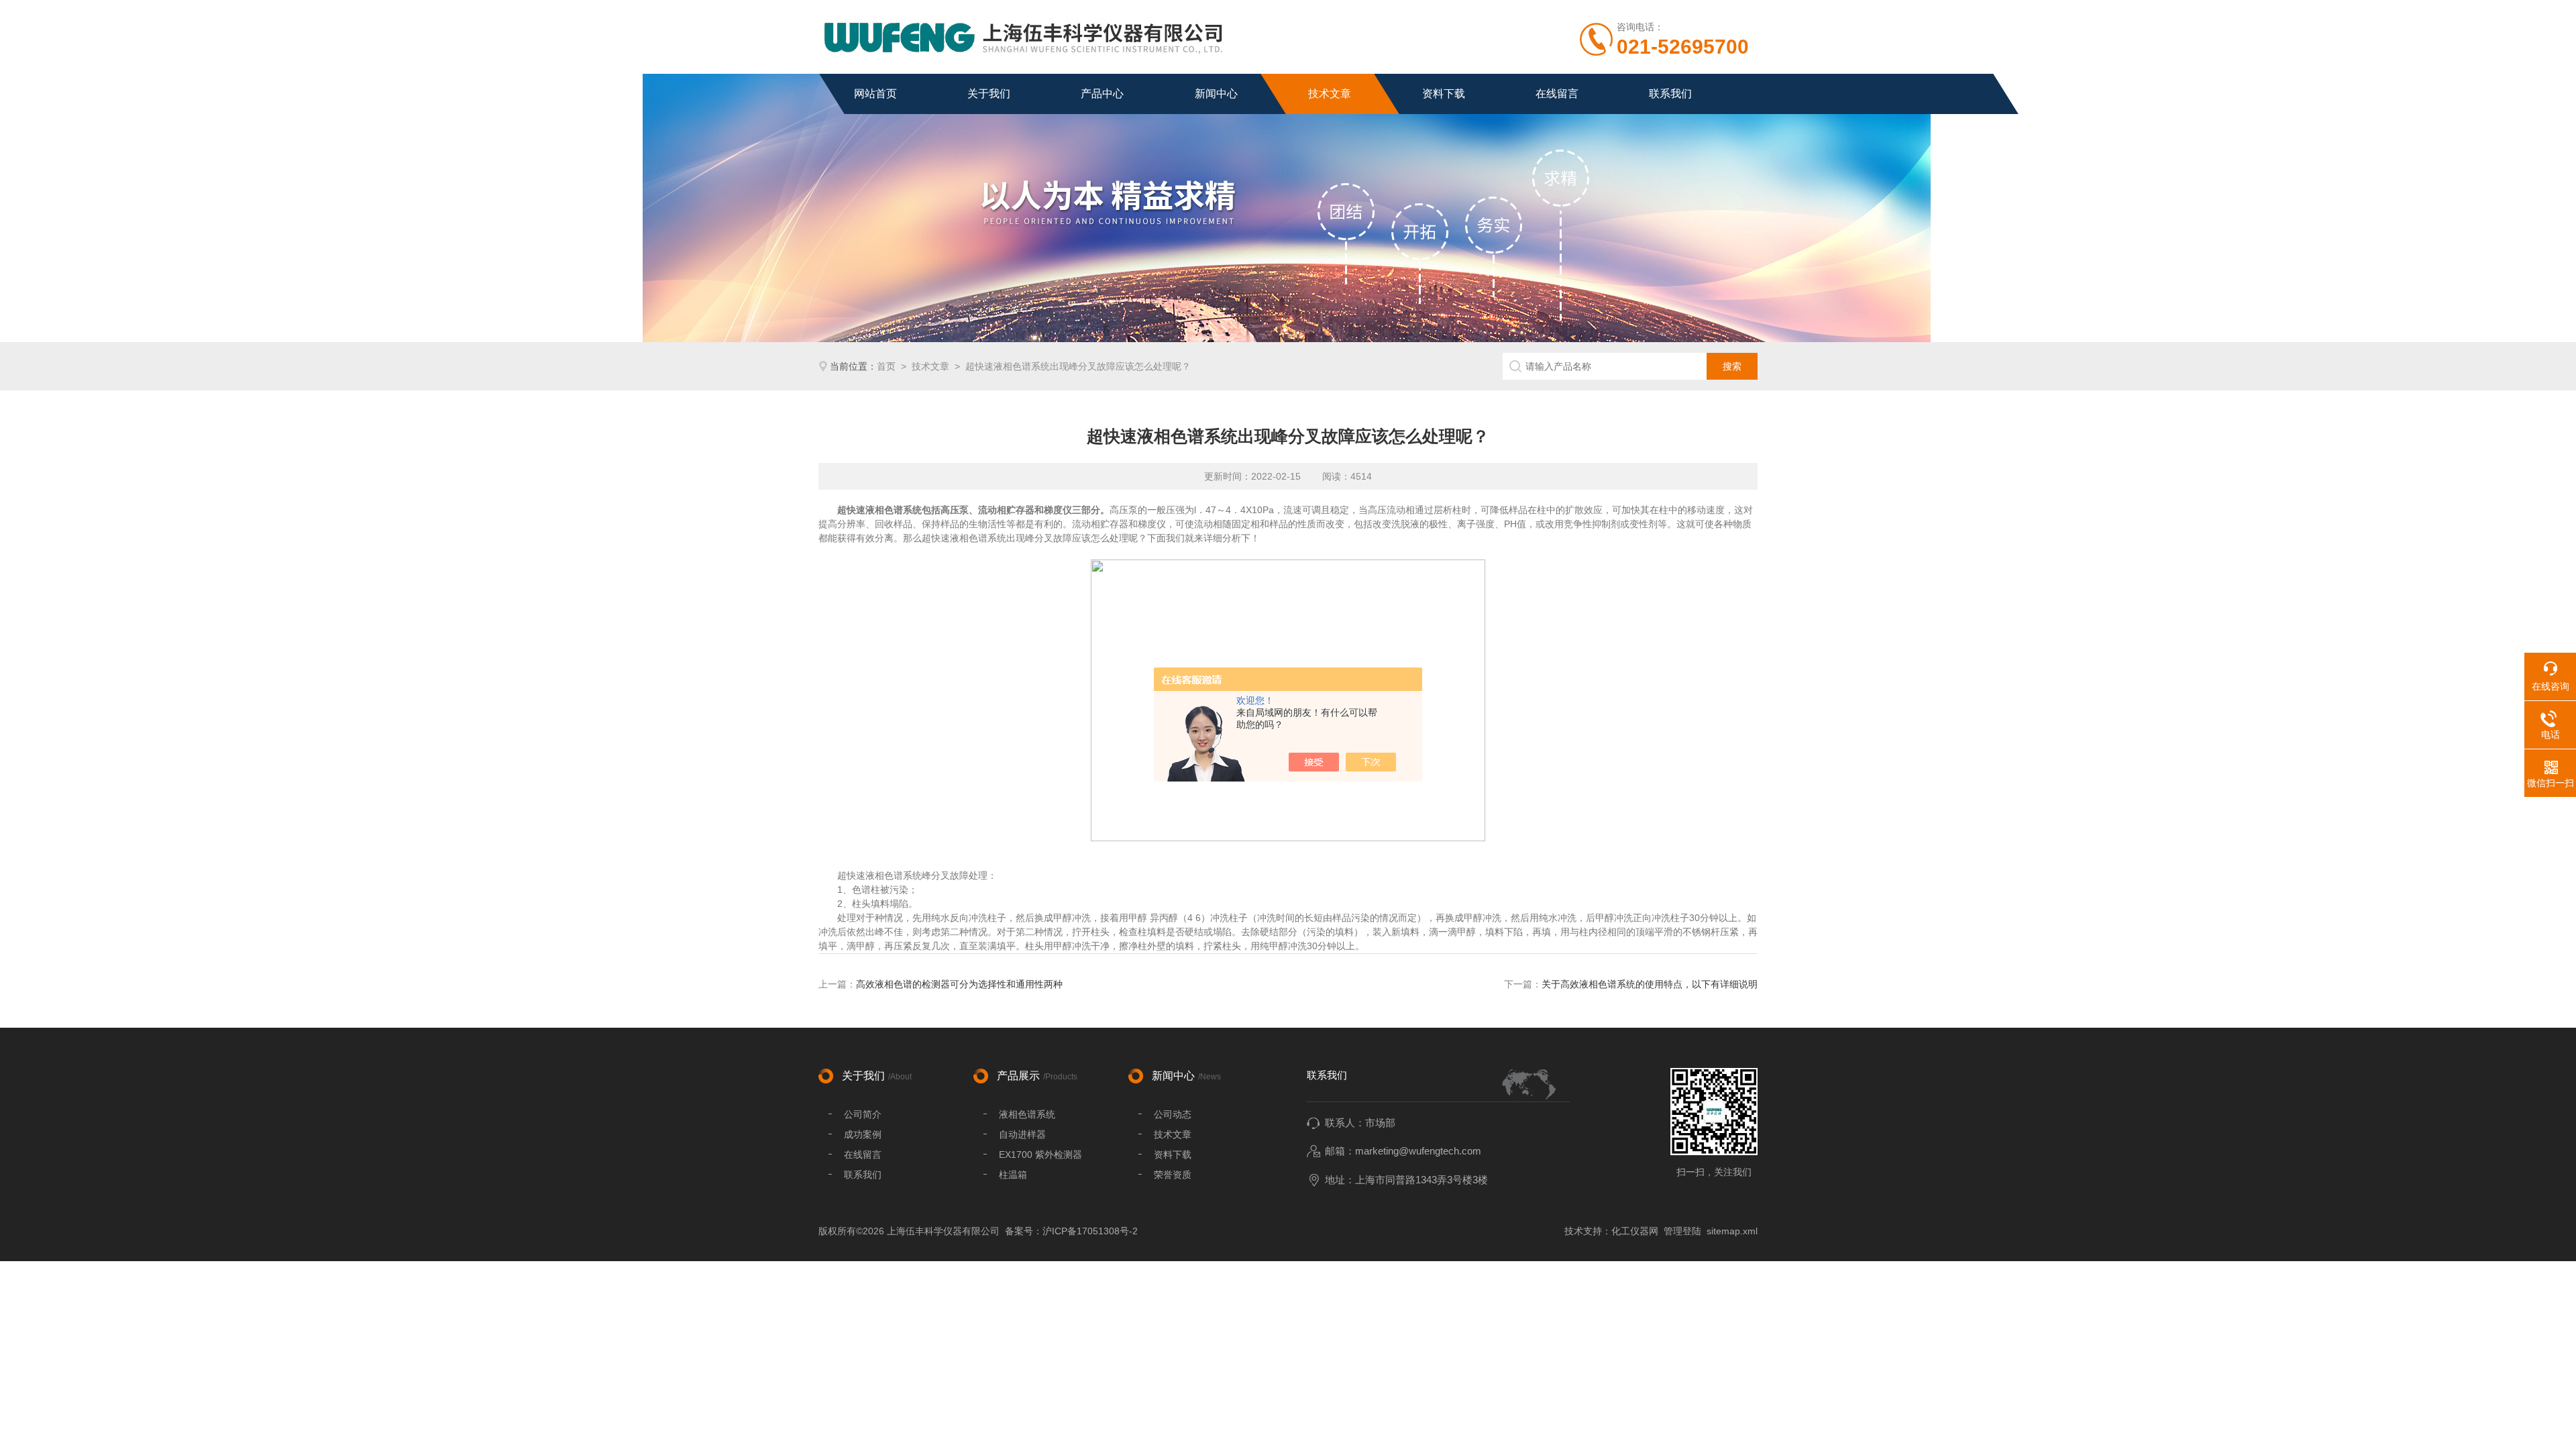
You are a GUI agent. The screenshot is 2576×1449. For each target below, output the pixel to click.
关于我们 (989, 94)
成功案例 (863, 1134)
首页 (886, 366)
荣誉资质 (1173, 1175)
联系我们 (1670, 94)
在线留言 (1557, 94)
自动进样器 (1022, 1134)
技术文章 (1330, 94)
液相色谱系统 (1027, 1114)
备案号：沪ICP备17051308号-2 (1071, 1231)
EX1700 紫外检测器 (1040, 1155)
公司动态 (1173, 1114)
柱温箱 (1013, 1175)
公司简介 (863, 1114)
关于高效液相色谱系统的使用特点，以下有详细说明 (1650, 984)
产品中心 (1102, 94)
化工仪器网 (1635, 1231)
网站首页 (875, 94)
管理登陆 (1682, 1231)
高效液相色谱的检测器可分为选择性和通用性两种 (959, 984)
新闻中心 (1216, 94)
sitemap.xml (1732, 1231)
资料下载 (1444, 94)
